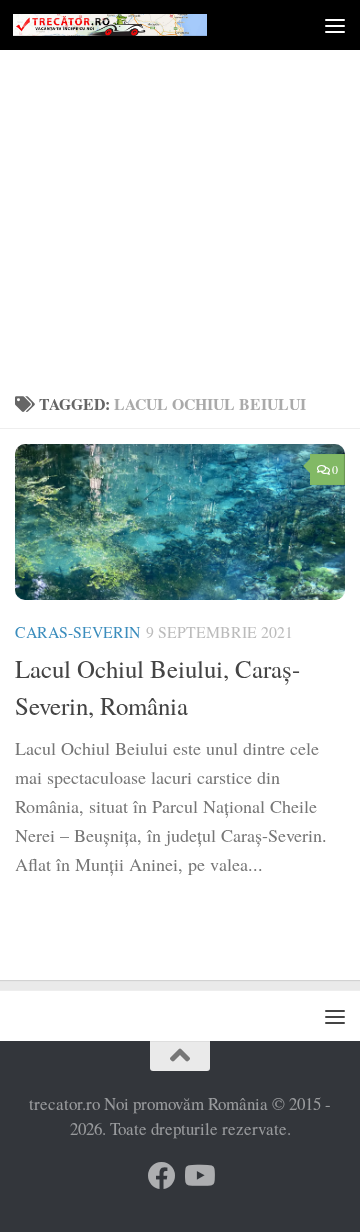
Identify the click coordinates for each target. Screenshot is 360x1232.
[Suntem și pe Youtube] (198, 1176)
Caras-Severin (77, 631)
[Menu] (335, 25)
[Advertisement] (180, 190)
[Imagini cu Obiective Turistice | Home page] (142, 25)
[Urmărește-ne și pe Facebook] (162, 1176)
